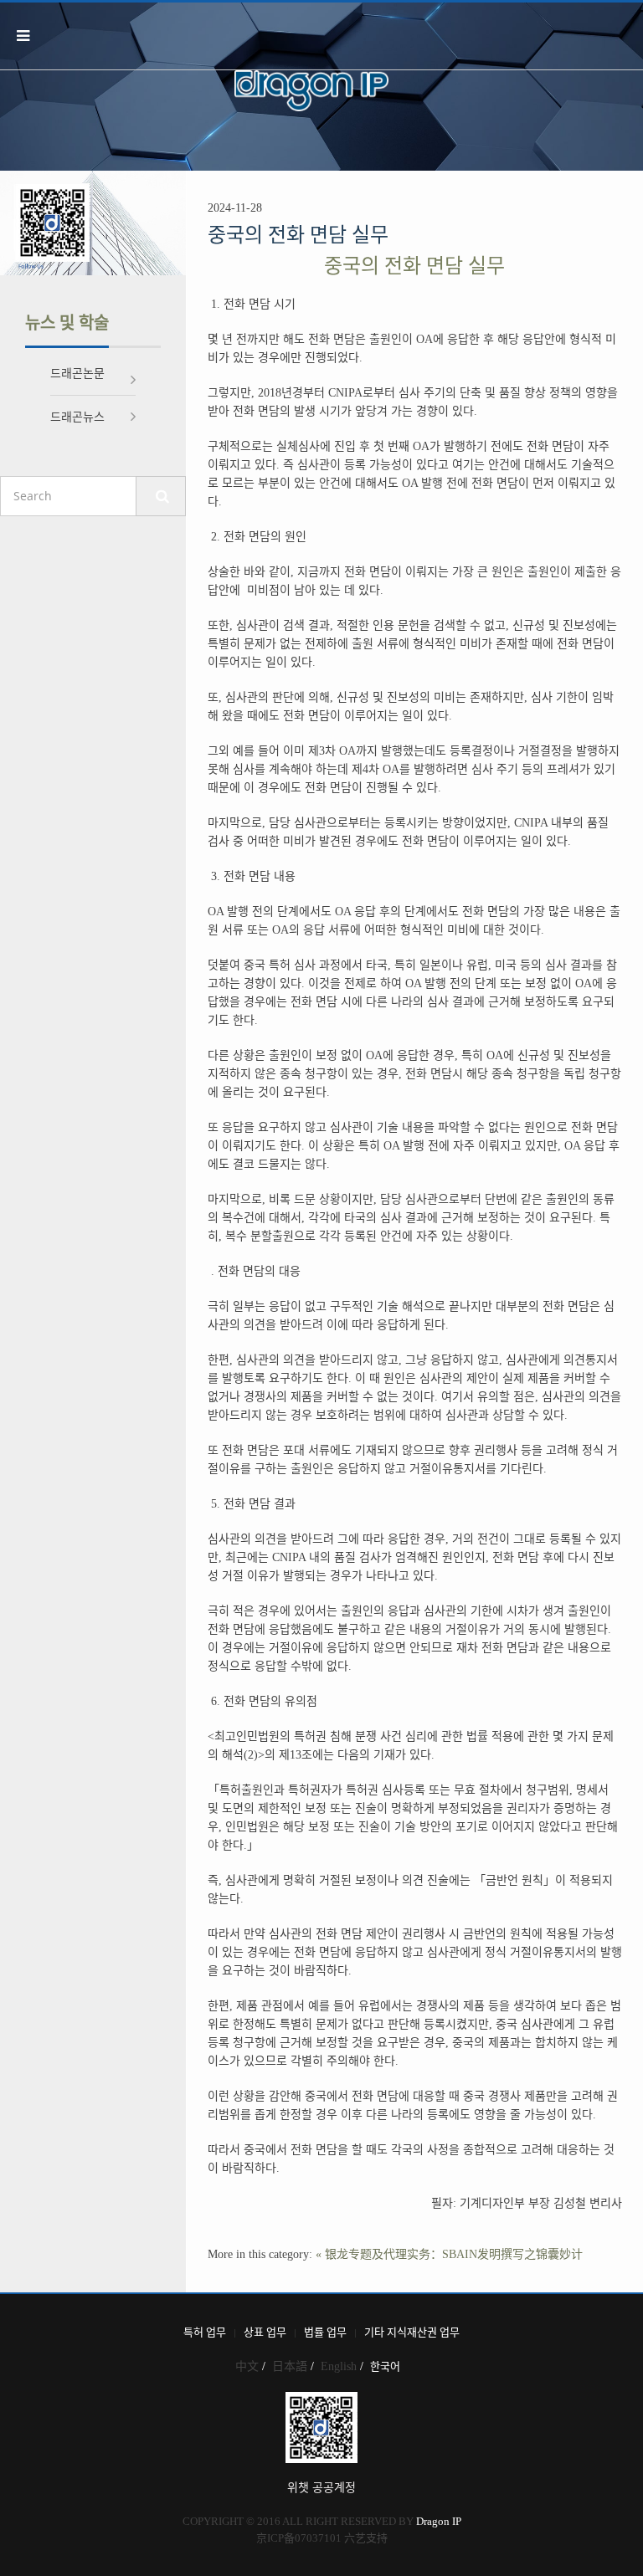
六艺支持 (366, 2538)
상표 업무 (265, 2332)
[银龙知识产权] (311, 90)
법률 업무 (325, 2332)
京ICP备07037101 (299, 2538)
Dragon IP (439, 2521)
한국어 (385, 2366)
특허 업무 (205, 2332)
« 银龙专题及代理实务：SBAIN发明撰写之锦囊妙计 (449, 2254)
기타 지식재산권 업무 (412, 2332)
